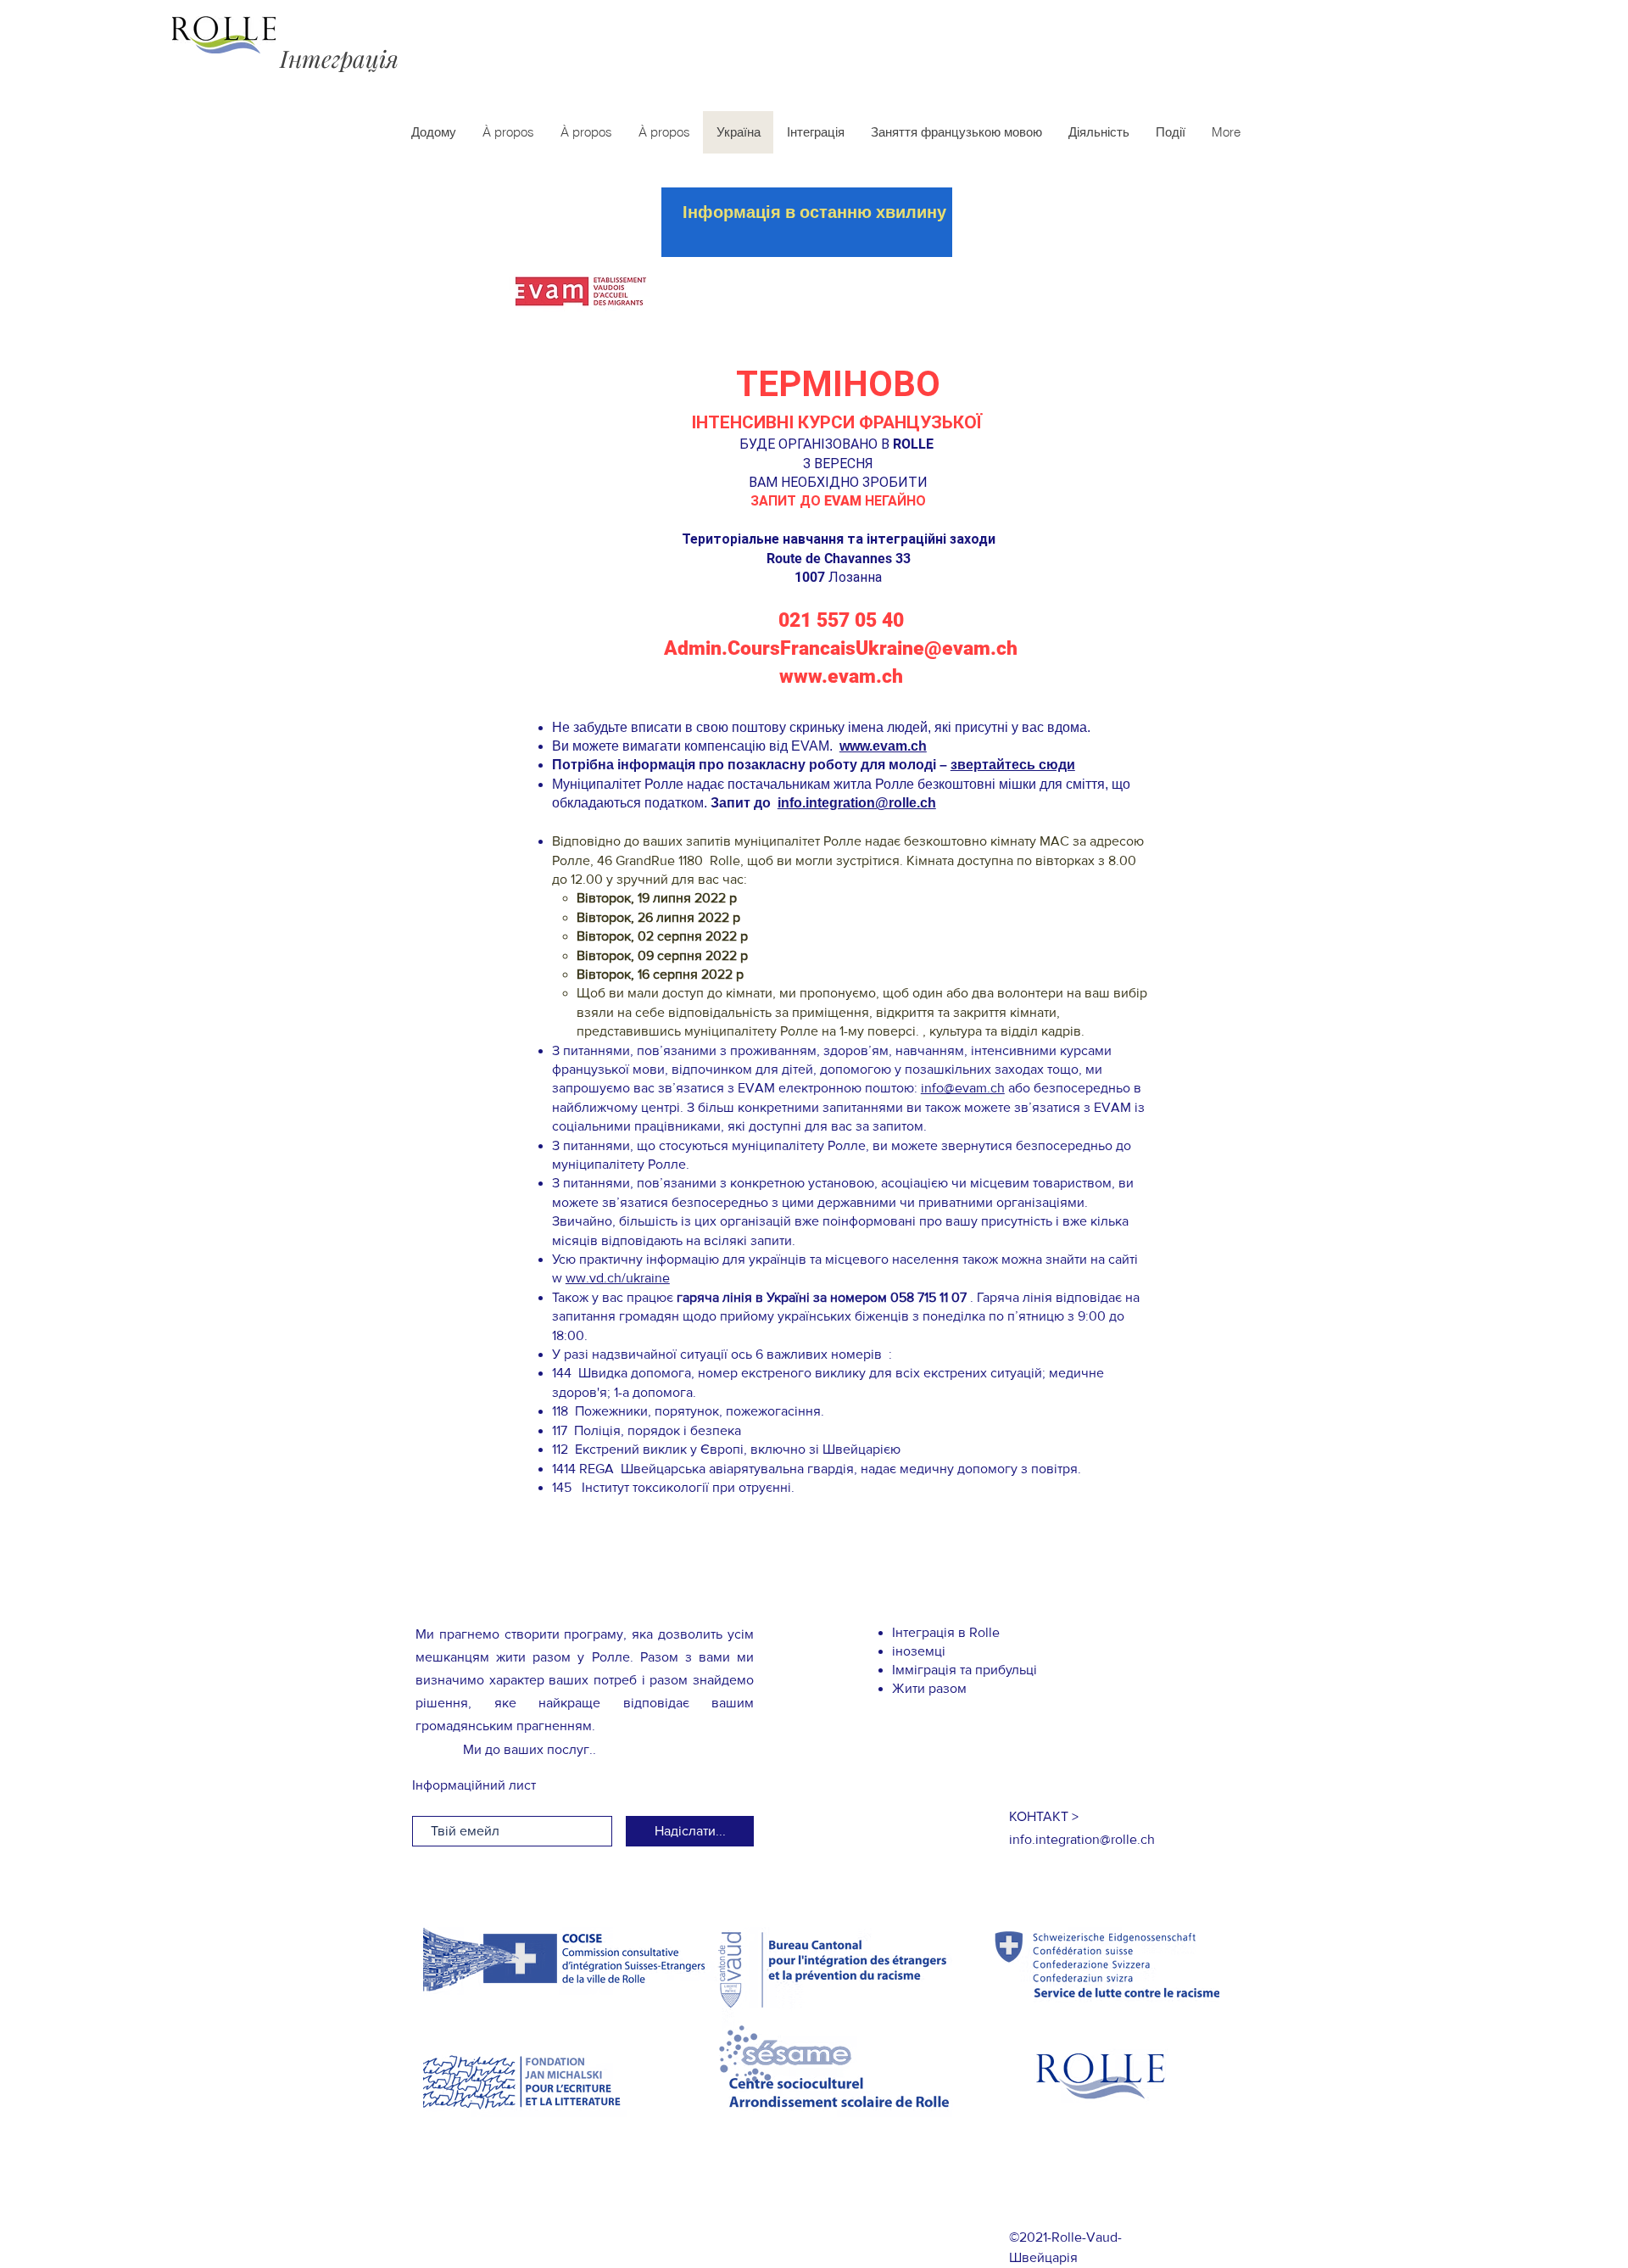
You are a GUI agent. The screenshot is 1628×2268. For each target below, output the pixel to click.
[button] (1044, 1816)
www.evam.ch (841, 676)
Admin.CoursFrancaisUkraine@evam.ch (841, 648)
